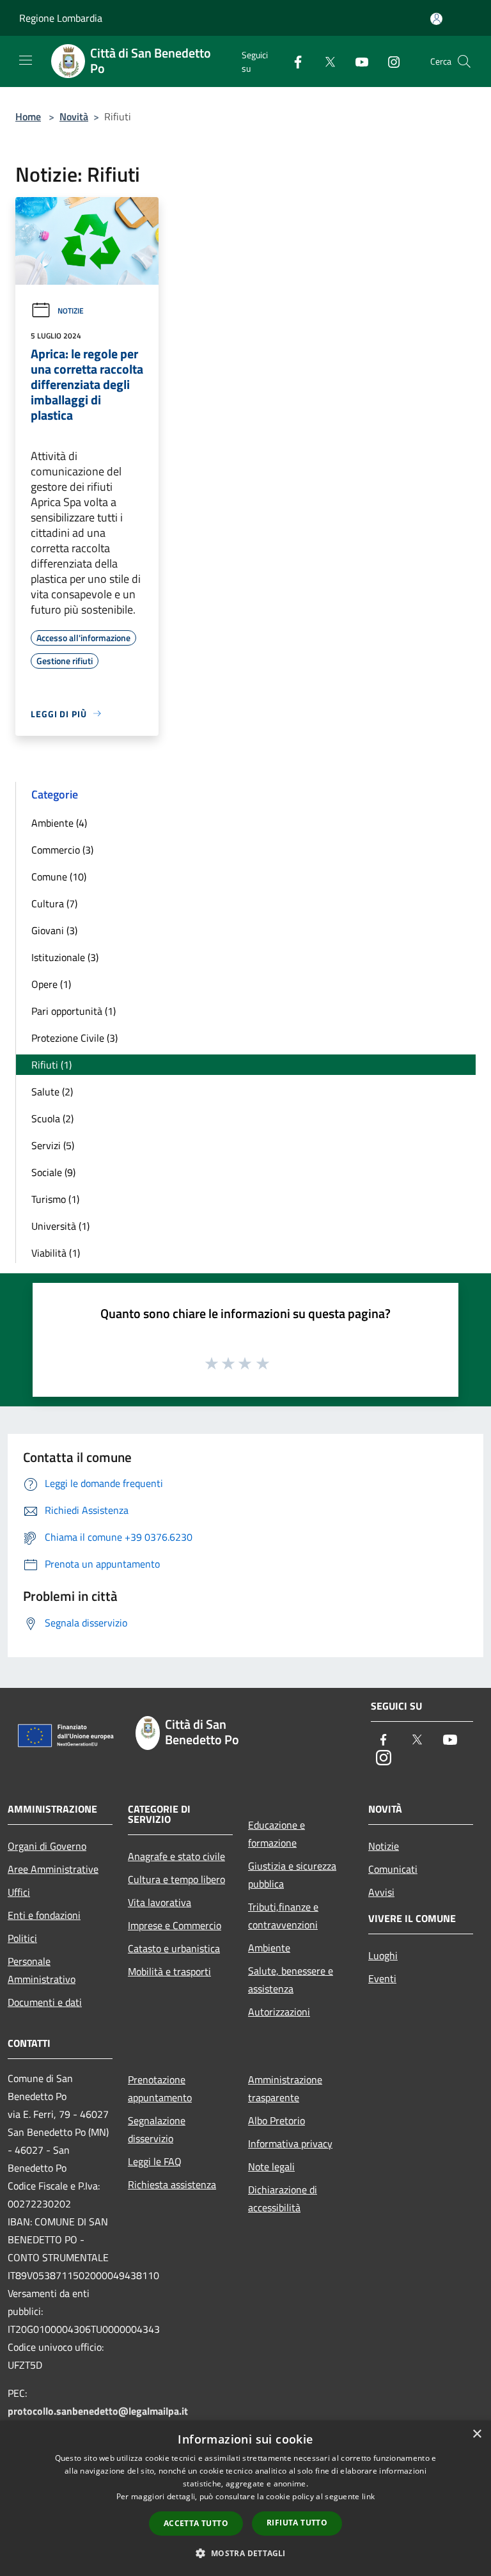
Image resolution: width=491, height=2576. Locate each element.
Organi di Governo (47, 1846)
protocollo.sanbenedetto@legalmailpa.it (98, 2411)
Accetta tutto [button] (196, 2523)
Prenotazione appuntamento (160, 2088)
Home (28, 116)
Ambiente (269, 1948)
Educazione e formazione (277, 1834)
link (368, 2496)
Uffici (19, 1892)
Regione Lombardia (61, 18)
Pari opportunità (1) (74, 1011)
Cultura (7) (54, 903)
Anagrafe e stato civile (176, 1856)
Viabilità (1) (56, 1253)
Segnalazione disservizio (157, 2129)
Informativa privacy (290, 2143)
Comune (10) (59, 877)
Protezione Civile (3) (74, 1038)
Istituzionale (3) (65, 957)
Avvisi (381, 1892)
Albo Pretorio (277, 2120)
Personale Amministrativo (42, 1970)
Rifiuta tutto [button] (297, 2523)
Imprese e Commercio (175, 1925)
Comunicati (393, 1869)
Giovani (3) (54, 930)
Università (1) (60, 1226)
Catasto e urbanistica (174, 1948)
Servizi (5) (53, 1145)
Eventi (382, 1978)
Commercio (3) (62, 850)
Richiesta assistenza (172, 2184)
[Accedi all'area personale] (436, 19)
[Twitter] (325, 61)
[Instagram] (389, 61)
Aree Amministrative (53, 1869)
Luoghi (383, 1955)
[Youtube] (357, 61)
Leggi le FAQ (155, 2161)
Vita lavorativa (160, 1902)
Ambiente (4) (59, 823)
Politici (22, 1938)
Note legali (271, 2167)
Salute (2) (52, 1092)
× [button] (477, 2434)
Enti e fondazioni (44, 1915)
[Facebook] (293, 61)
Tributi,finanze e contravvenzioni (283, 1916)
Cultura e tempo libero (176, 1879)
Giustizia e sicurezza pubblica (292, 1875)
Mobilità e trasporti (169, 1971)
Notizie (71, 311)
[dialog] (245, 2498)
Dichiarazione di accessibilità (283, 2198)
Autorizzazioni (279, 2012)
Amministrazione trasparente (285, 2088)
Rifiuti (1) (51, 1065)
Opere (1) (51, 984)
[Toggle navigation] (26, 60)
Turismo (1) (55, 1199)
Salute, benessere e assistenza (291, 1980)
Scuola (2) (52, 1118)
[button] (245, 2553)
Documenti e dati (45, 2002)
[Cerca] (464, 61)
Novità (74, 116)
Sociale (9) (53, 1172)
